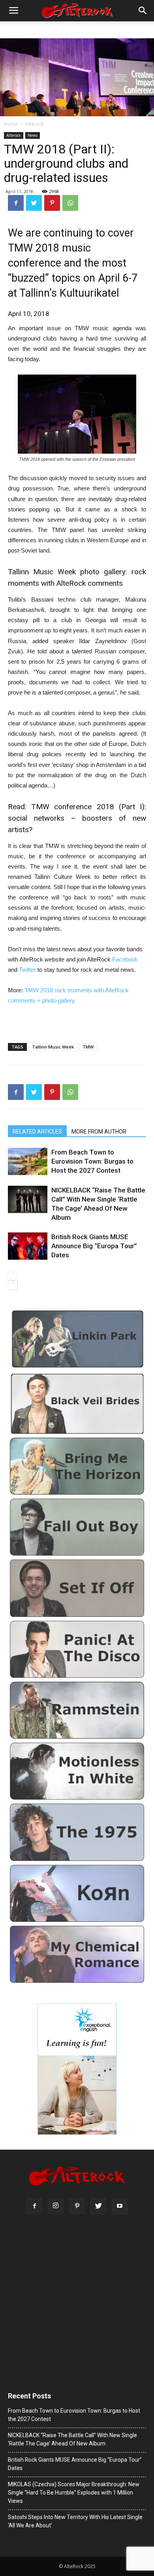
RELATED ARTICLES (37, 1132)
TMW (88, 1047)
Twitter (28, 970)
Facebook (125, 959)
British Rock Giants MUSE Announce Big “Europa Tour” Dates (94, 1246)
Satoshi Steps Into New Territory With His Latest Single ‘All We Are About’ (75, 2521)
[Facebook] (34, 2206)
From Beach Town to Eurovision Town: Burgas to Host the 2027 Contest (92, 1161)
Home (11, 124)
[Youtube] (120, 2206)
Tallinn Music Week (53, 1047)
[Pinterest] (77, 2206)
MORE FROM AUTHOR (99, 1132)
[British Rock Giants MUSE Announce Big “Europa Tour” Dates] (28, 1246)
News (33, 135)
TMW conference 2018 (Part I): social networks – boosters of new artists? (77, 818)
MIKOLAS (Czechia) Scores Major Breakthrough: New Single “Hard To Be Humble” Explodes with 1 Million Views (74, 2493)
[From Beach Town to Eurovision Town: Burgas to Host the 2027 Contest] (28, 1161)
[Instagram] (56, 2206)
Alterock (35, 124)
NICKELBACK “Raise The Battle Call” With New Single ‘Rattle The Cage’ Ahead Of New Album (98, 1204)
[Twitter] (98, 2206)
